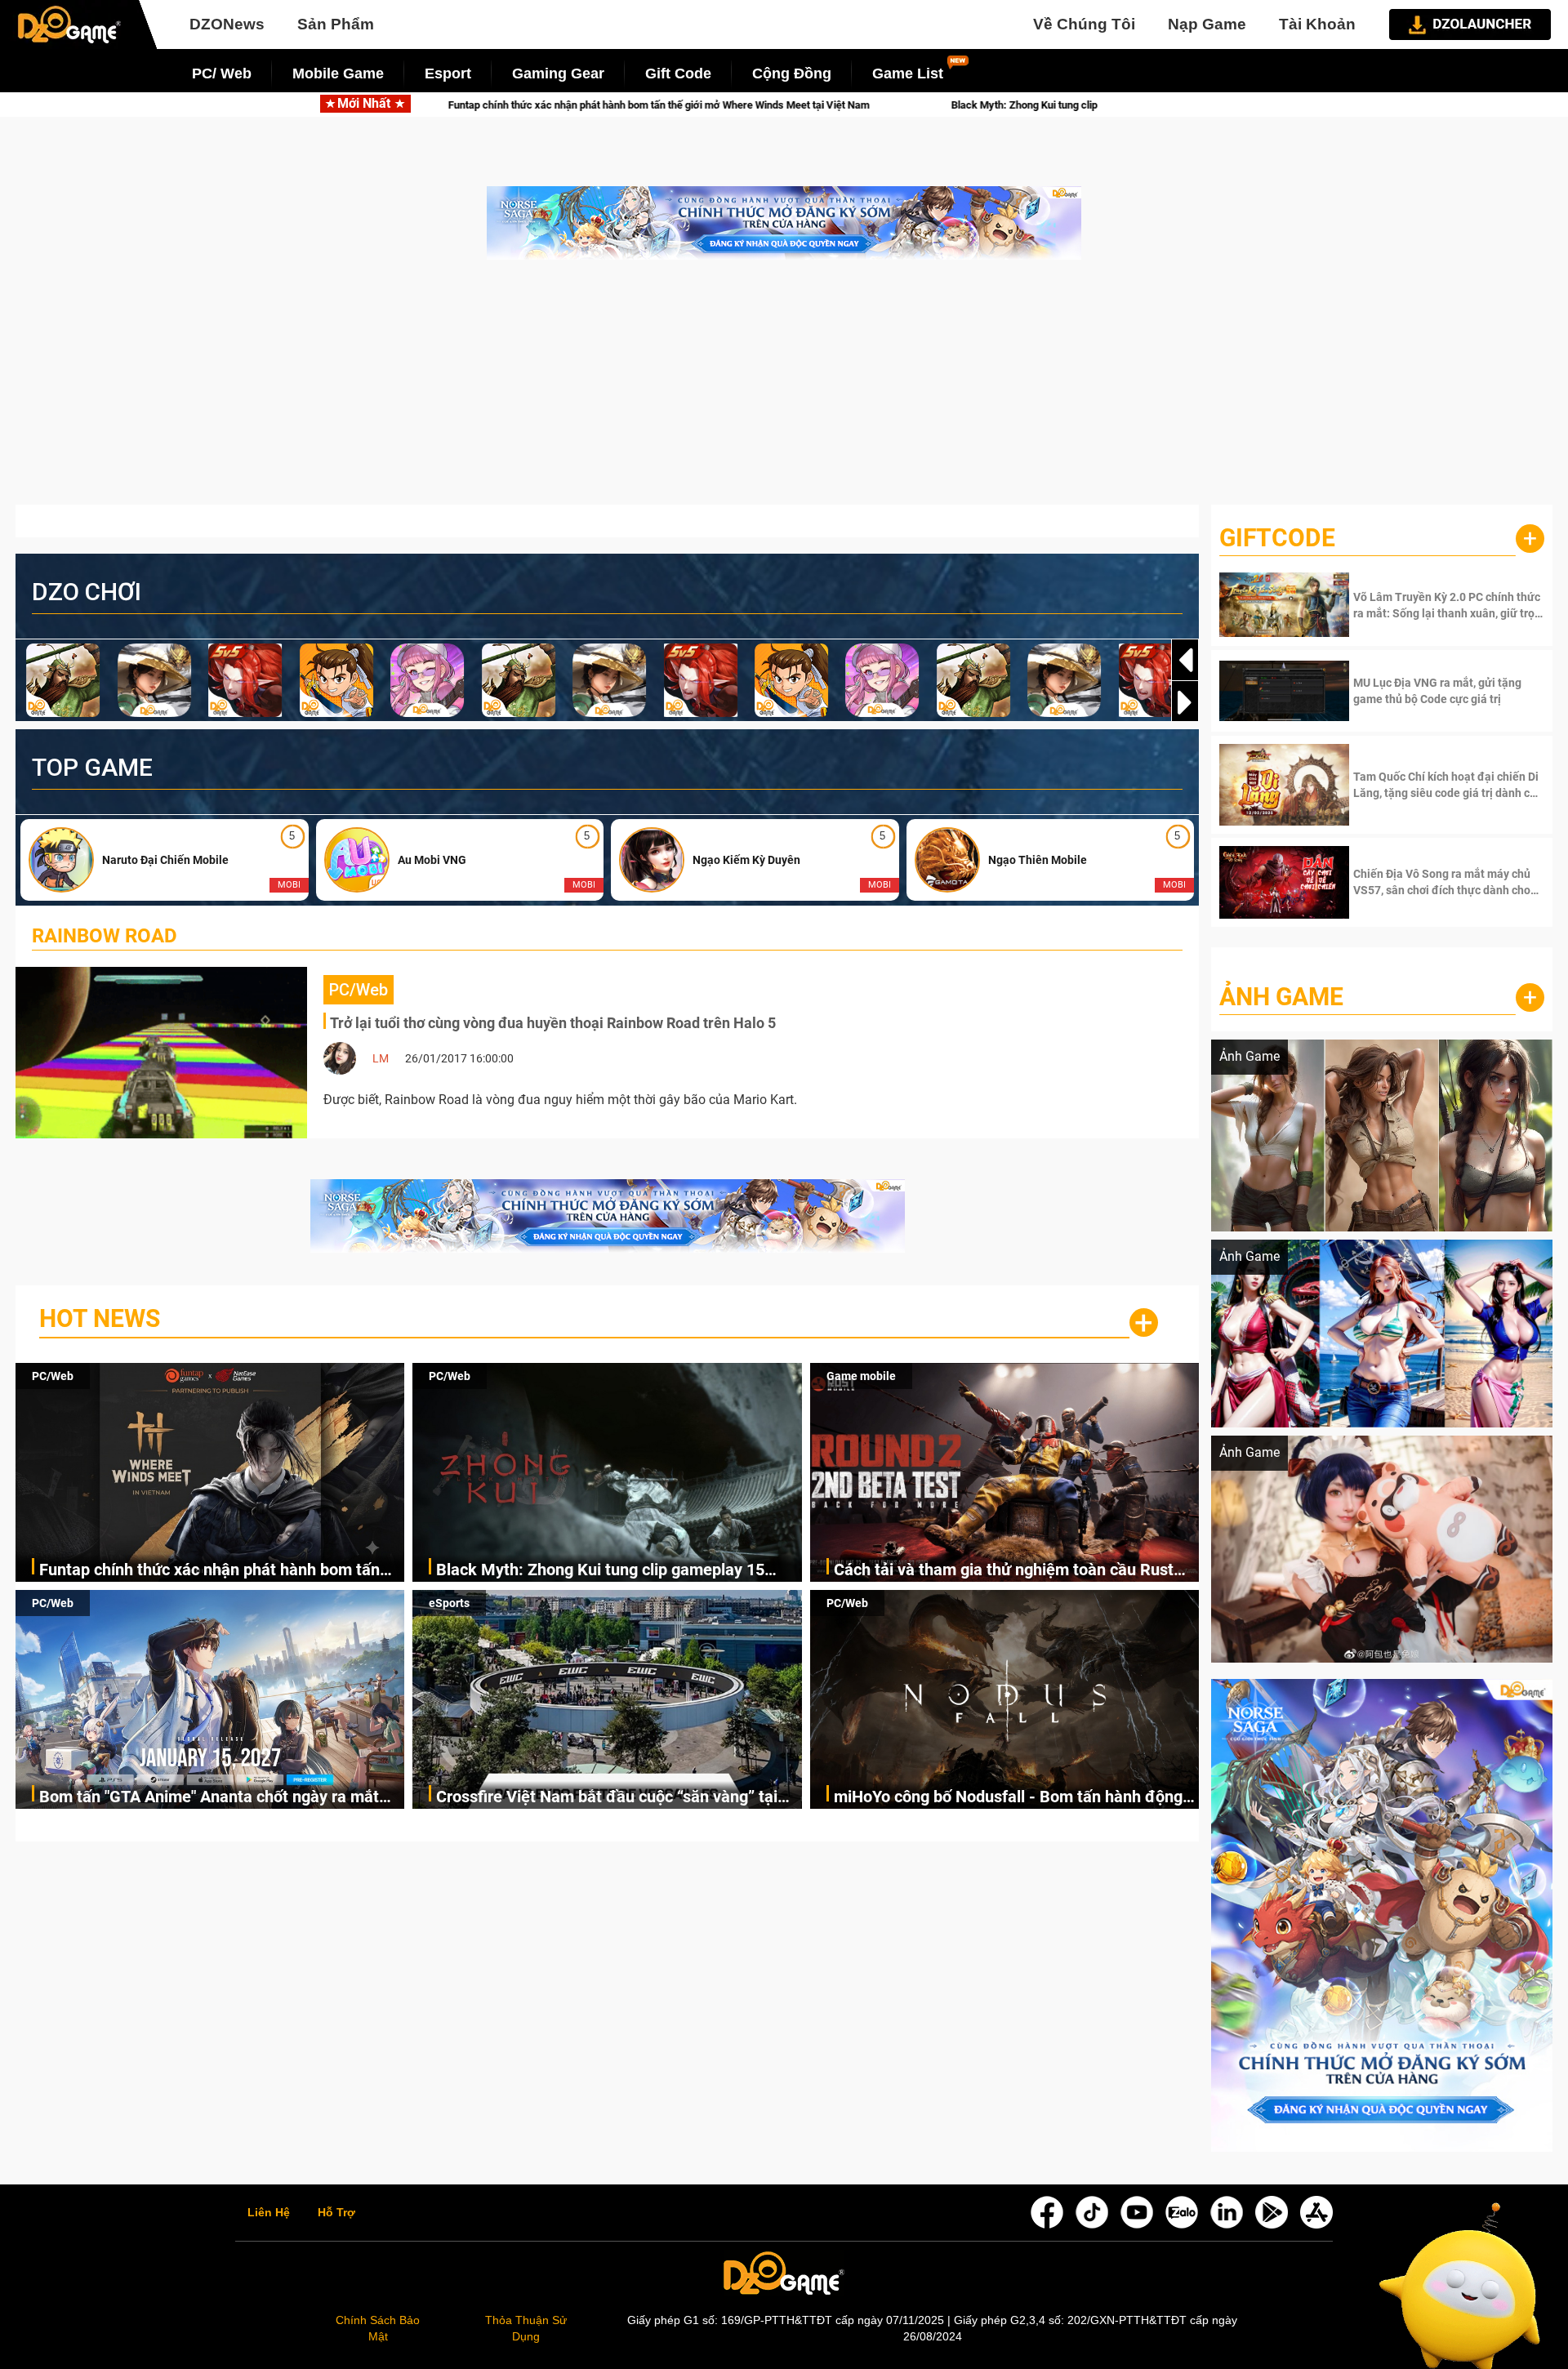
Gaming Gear (558, 73)
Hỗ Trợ (336, 2213)
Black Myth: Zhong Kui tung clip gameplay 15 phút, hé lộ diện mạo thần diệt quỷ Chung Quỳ (872, 105)
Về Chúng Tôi (1084, 24)
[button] (1185, 702)
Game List (908, 73)
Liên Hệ (269, 2213)
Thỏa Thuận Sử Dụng (526, 2328)
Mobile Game (338, 73)
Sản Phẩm (336, 24)
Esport (448, 73)
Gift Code (678, 73)
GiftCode (1277, 538)
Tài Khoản (1317, 24)
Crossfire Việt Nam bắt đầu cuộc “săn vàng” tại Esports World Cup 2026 (607, 1798)
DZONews (227, 24)
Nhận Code (1447, 605)
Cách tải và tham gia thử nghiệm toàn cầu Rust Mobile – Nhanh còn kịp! (1004, 1571)
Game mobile (861, 1376)
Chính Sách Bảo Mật (378, 2328)
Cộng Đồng (792, 73)
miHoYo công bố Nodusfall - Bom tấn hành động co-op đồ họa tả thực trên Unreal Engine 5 (1008, 1798)
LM (381, 1058)
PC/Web (53, 1376)
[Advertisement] (784, 390)
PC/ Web (222, 73)
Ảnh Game (1281, 997)
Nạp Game (1207, 24)
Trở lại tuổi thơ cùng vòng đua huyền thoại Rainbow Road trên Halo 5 (553, 1023)
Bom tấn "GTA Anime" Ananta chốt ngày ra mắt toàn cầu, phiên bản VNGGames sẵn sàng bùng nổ (220, 1798)
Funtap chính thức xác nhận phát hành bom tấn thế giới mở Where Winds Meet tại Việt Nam (209, 1571)
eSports (449, 1603)
